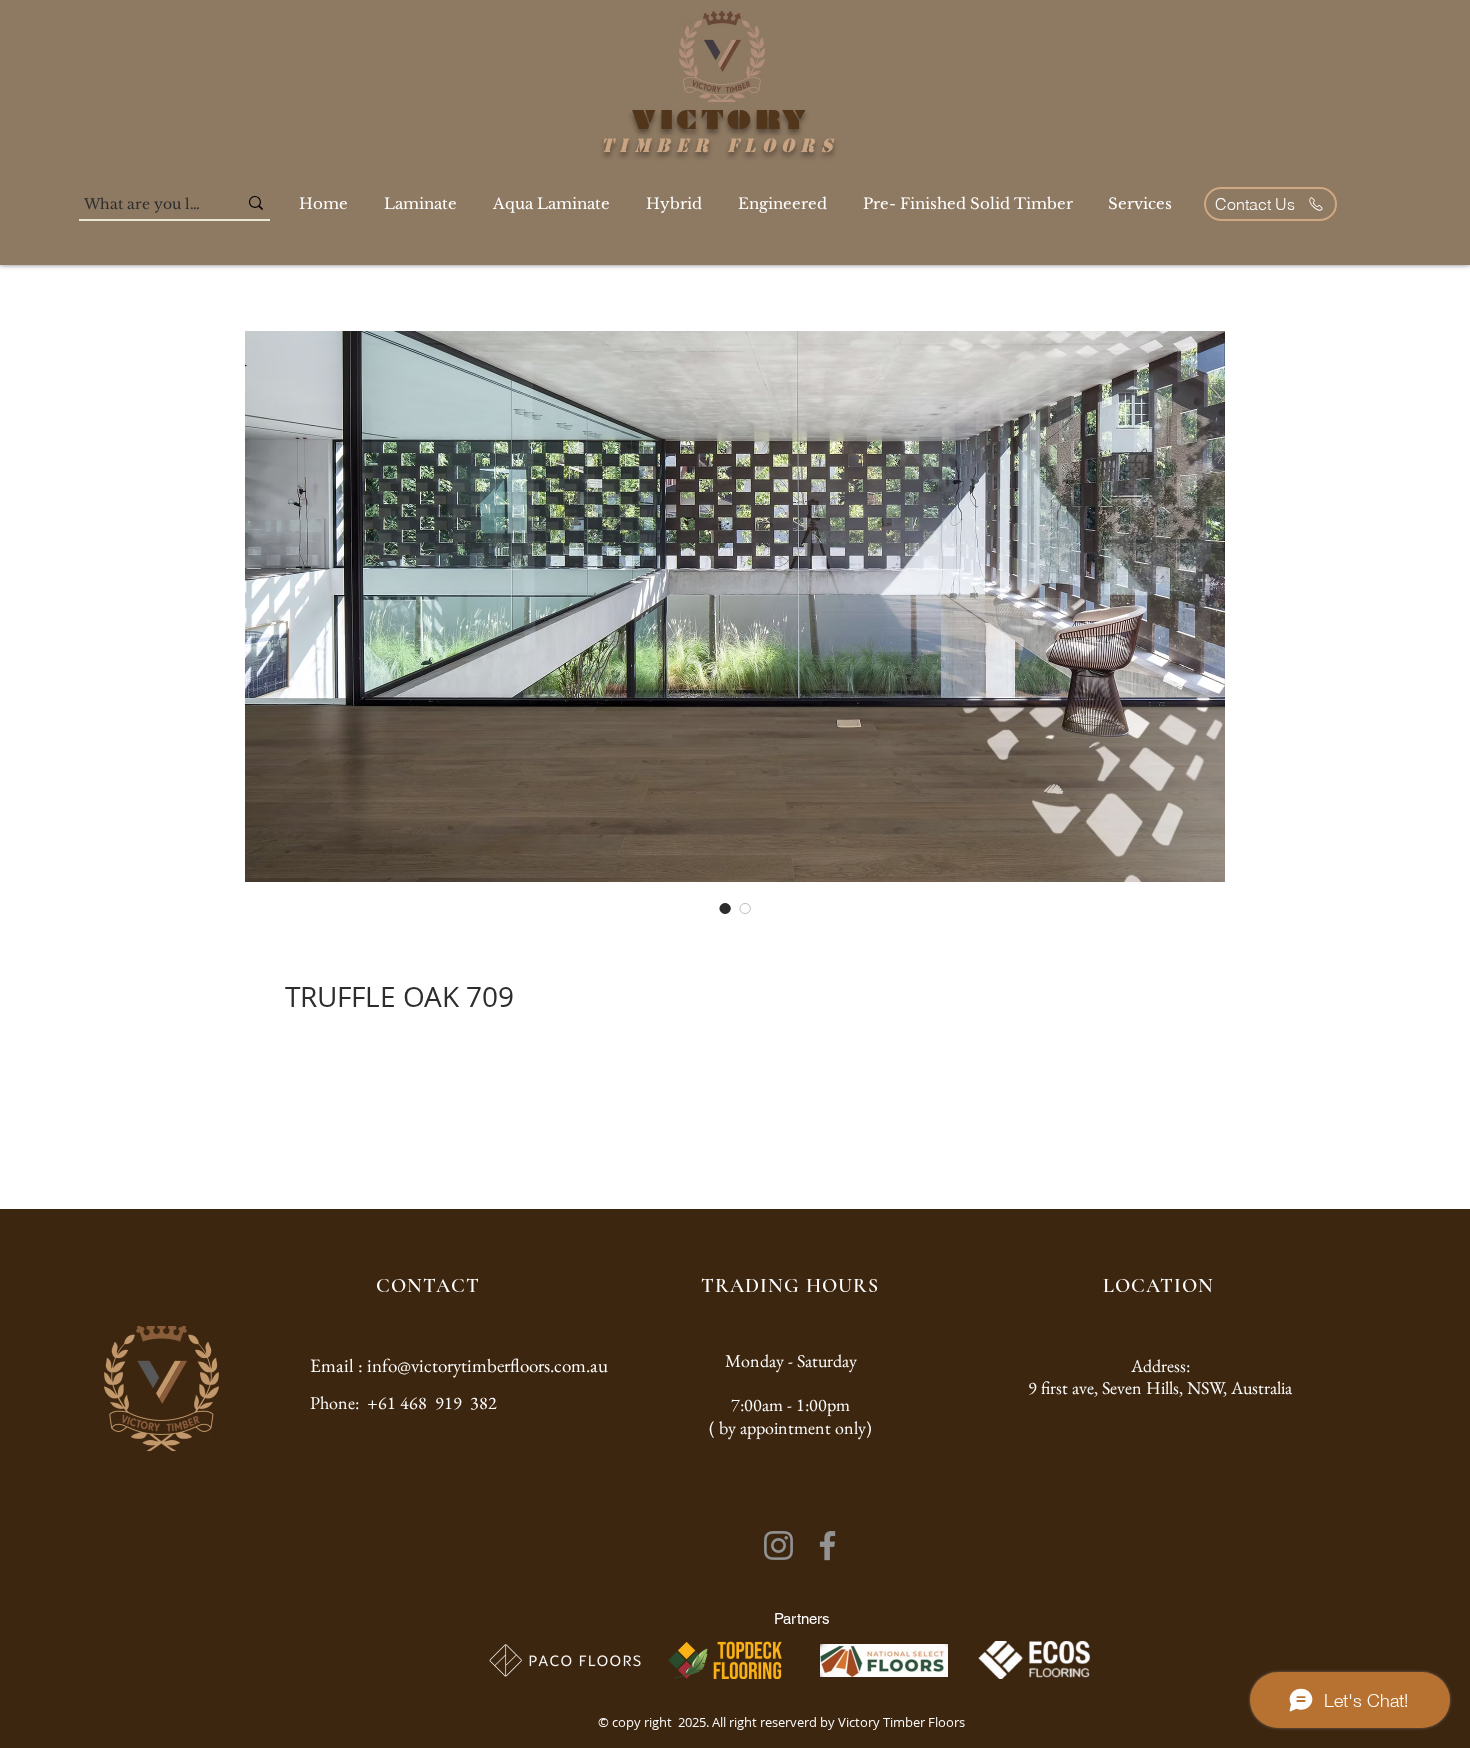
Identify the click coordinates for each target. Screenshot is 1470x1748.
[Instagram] (778, 1545)
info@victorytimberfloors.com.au (487, 1365)
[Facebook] (827, 1545)
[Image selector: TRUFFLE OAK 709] (725, 908)
